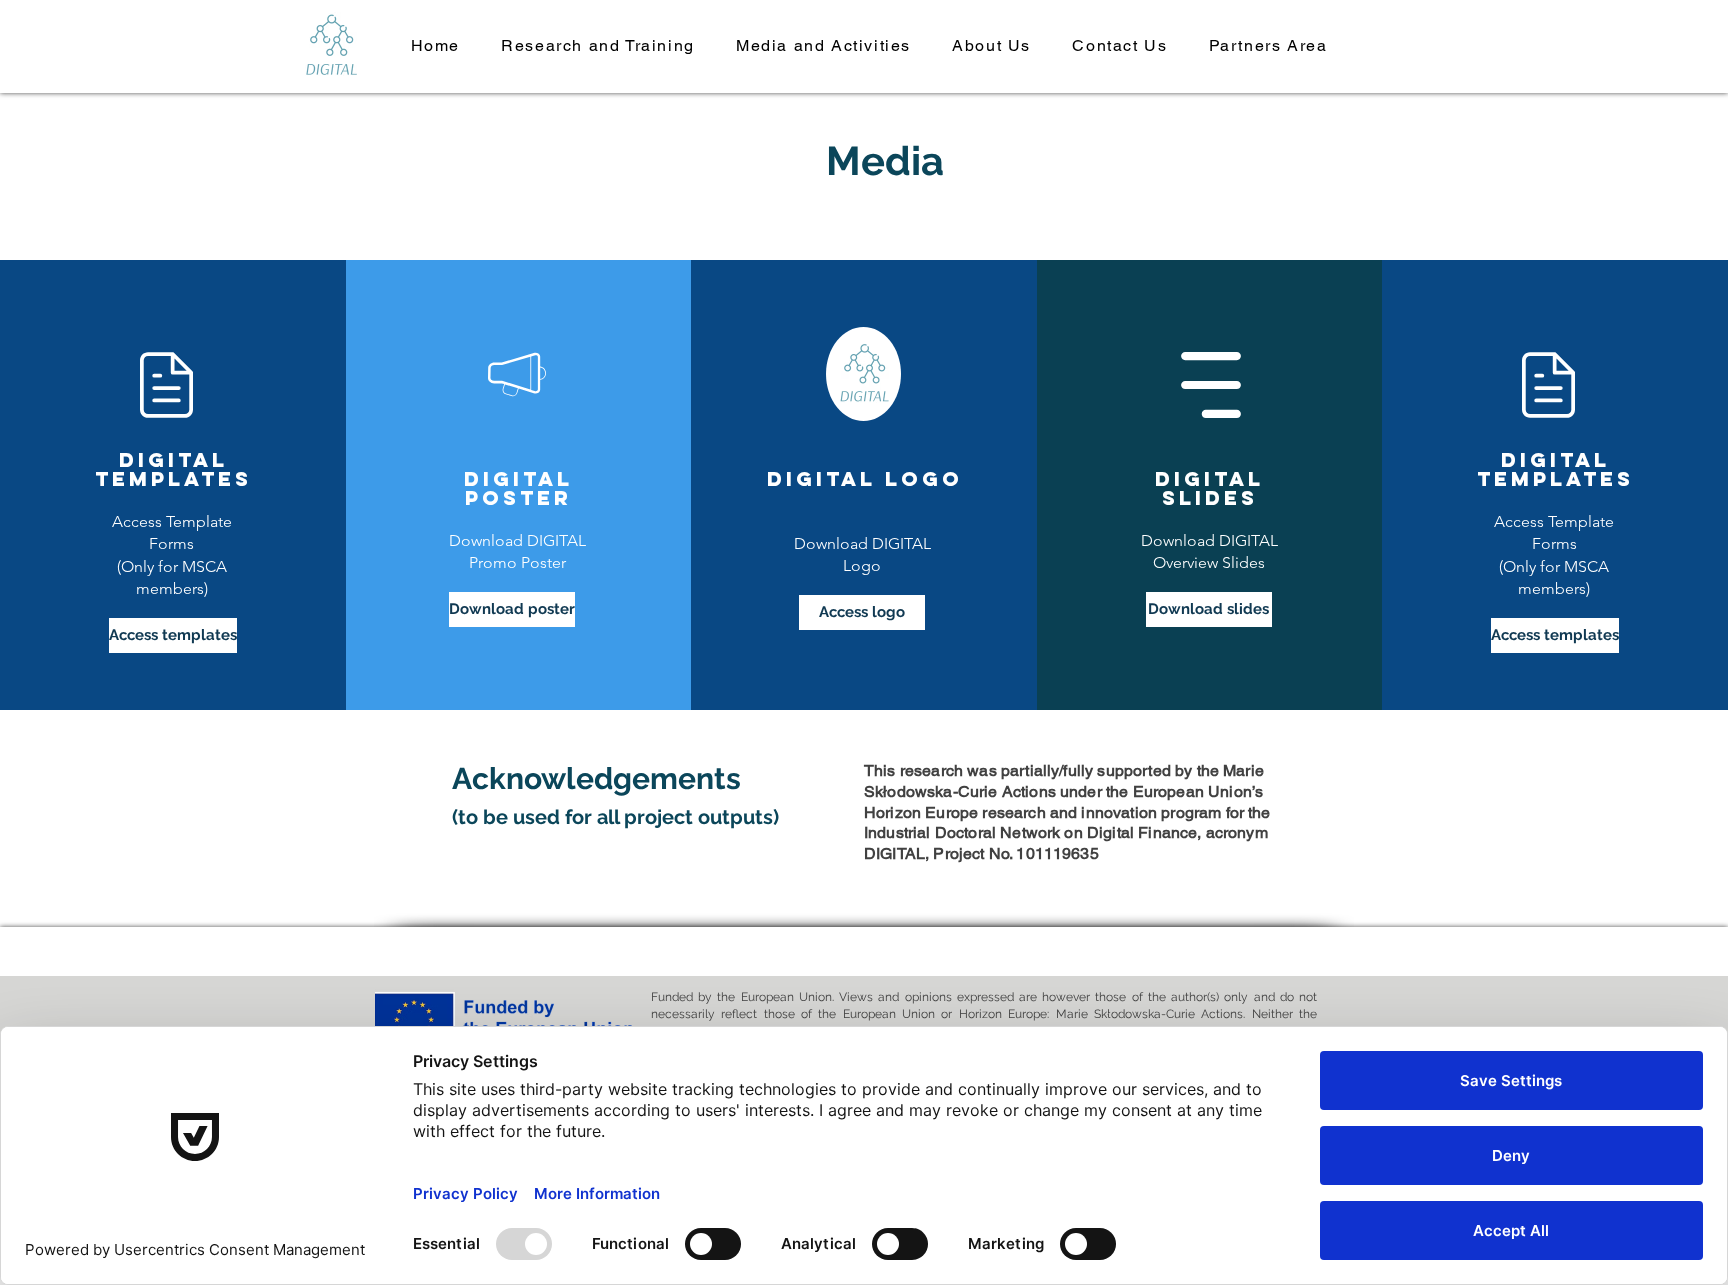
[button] (598, 46)
